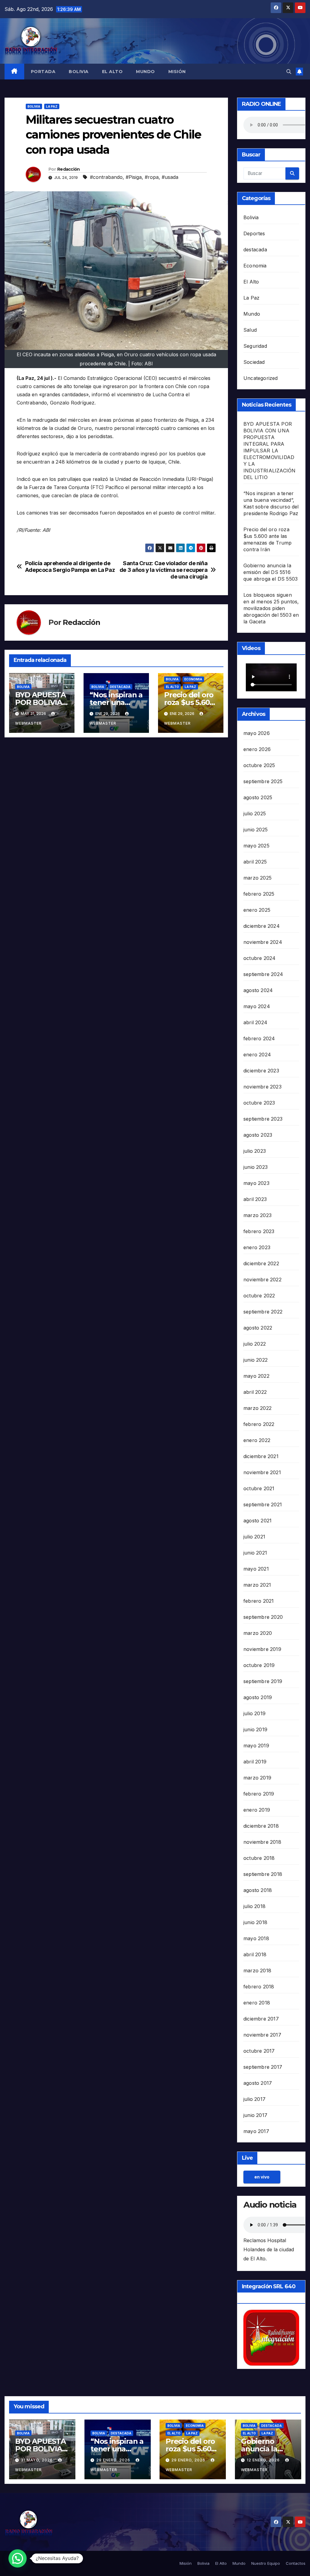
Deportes (254, 233)
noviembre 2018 (262, 1842)
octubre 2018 (259, 1858)
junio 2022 (256, 1360)
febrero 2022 (259, 1424)
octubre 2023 (259, 1103)
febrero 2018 (259, 1987)
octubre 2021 (259, 1488)
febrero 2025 (259, 894)
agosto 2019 (258, 1697)
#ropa (152, 177)
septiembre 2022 (263, 1312)
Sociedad (254, 362)
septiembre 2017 (263, 2067)
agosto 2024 (258, 990)
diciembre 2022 (261, 1263)
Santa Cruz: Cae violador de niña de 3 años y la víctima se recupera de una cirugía (164, 570)
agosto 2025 (258, 797)
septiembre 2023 (263, 1119)
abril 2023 (255, 1199)
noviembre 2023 (262, 1087)
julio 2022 (255, 1344)
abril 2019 (255, 1762)
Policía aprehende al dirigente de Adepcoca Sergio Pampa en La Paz (70, 567)
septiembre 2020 (263, 1617)
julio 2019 (254, 1713)
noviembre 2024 (263, 942)
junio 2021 (255, 1553)
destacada (120, 687)
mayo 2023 (256, 1183)
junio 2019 (255, 1729)
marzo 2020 (258, 1633)
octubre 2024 (259, 958)
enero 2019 (257, 1810)
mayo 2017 (256, 2131)
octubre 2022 (259, 1296)
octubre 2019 (259, 1665)
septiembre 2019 (263, 1681)
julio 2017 (254, 2099)
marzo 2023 (257, 1215)
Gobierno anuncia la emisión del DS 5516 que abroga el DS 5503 (270, 572)
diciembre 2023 (261, 1071)
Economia (193, 679)
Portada (43, 72)
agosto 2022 (258, 1328)
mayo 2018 (256, 1938)
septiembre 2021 (263, 1504)
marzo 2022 (257, 1408)
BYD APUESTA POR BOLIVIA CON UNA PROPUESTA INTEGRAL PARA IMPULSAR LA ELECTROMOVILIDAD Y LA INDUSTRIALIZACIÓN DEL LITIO (269, 451)
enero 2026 (257, 749)
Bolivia (79, 72)
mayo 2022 (256, 1376)
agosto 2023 (258, 1135)
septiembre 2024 (263, 974)
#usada (170, 177)
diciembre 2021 (261, 1456)
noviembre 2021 (262, 1472)
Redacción (69, 169)
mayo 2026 (257, 733)
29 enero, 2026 (114, 2460)
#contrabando (106, 177)
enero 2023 (257, 1247)
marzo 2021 (257, 1585)
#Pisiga (134, 177)
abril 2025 (255, 862)
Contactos (296, 2563)
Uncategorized (261, 378)
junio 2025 (256, 830)
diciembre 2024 (262, 926)
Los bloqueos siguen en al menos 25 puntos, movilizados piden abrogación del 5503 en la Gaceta (271, 608)
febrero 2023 (259, 1231)
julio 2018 (254, 1906)
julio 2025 (255, 813)
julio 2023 (255, 1151)
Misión (177, 72)
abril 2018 (255, 1954)
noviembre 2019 (262, 1649)
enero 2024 (257, 1055)
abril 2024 (255, 1022)
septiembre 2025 (263, 781)
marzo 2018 (257, 1971)
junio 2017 (255, 2115)
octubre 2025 (259, 765)
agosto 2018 (258, 1890)
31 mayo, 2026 (37, 2460)
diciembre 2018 (261, 1826)
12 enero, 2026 (264, 2460)
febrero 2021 (259, 1601)
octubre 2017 (259, 2051)
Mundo (145, 72)
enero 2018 (257, 2003)
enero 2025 (257, 910)
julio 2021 (254, 1537)
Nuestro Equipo (266, 2563)
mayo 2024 (257, 1006)
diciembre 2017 (261, 2019)
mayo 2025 (256, 846)
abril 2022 (255, 1392)
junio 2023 (256, 1167)
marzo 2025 (257, 878)
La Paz (52, 106)
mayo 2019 (256, 1746)
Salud (250, 330)
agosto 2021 (257, 1521)
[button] (289, 72)
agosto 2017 (258, 2083)
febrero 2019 (259, 1794)
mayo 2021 (256, 1569)
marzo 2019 (257, 1778)
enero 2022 (257, 1440)
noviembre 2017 (262, 2035)
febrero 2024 (259, 1038)
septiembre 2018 (263, 1874)
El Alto (112, 72)
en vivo (262, 2177)
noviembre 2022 (262, 1280)
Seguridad (255, 346)
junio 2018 (255, 1922)
